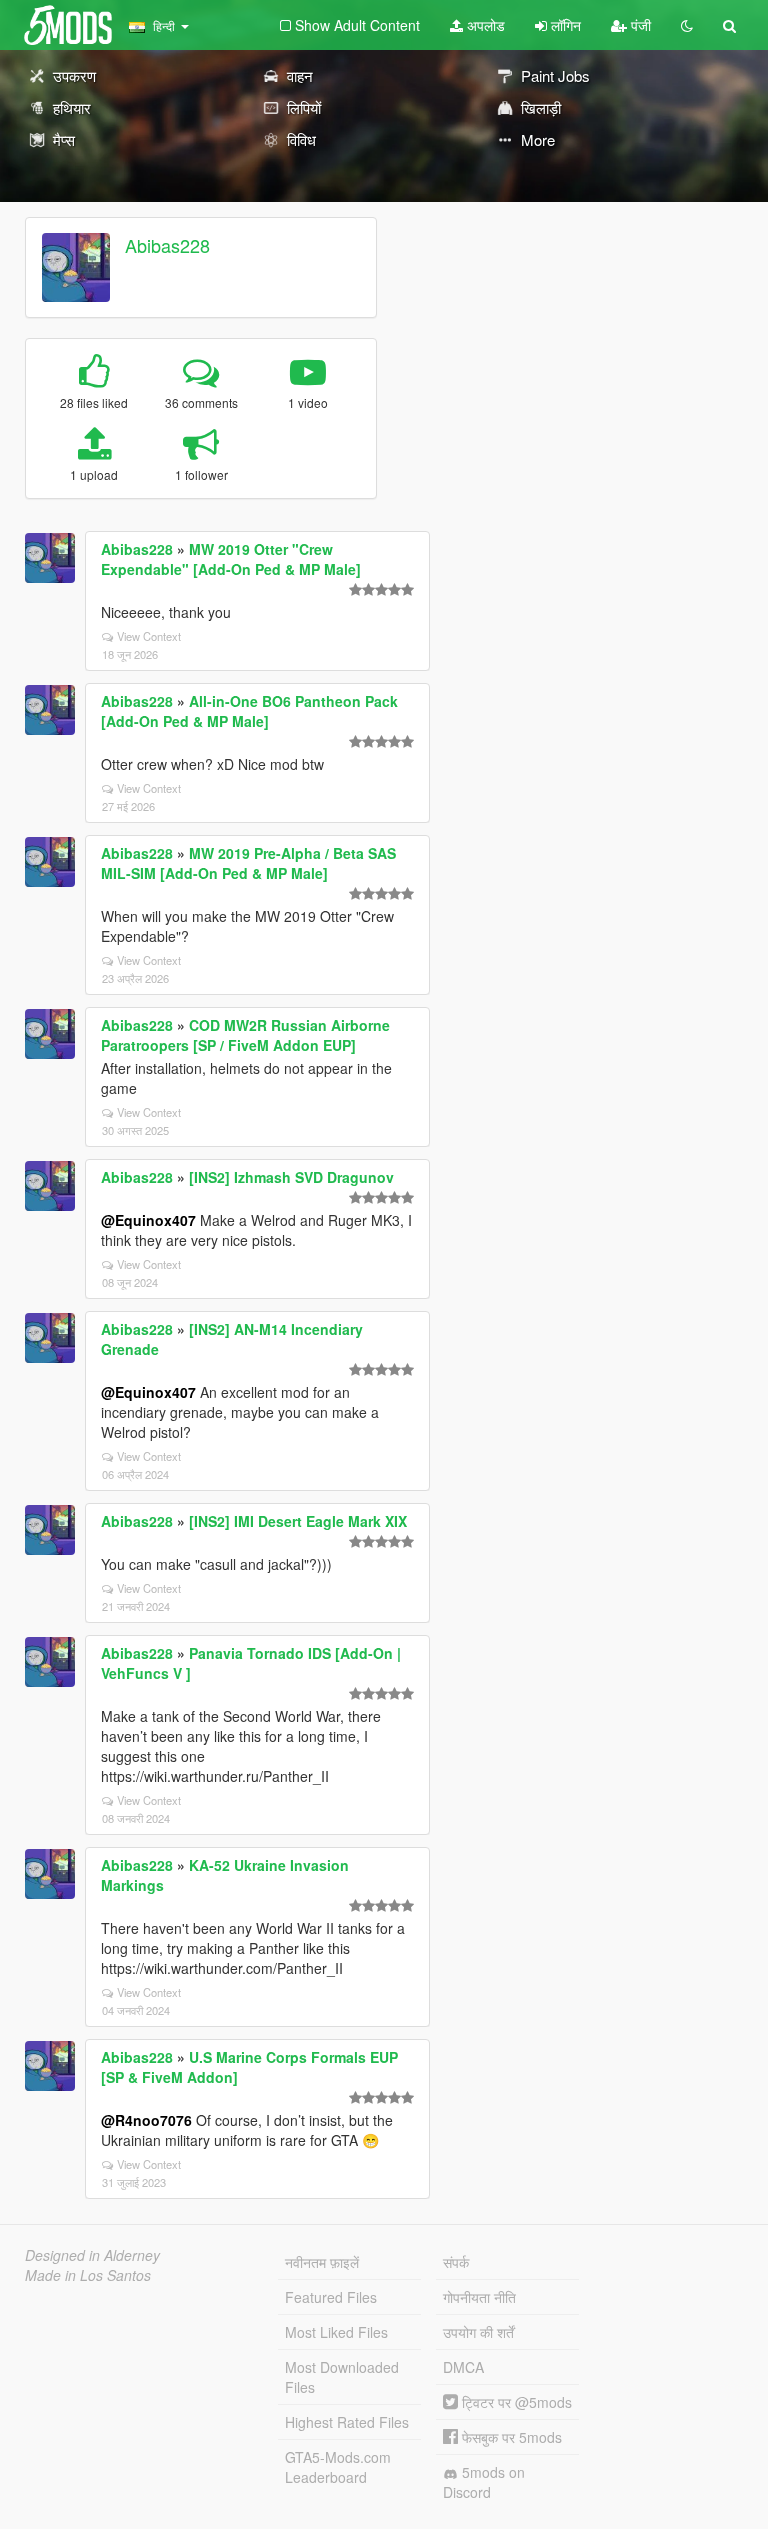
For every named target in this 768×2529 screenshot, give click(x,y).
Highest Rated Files (347, 2422)
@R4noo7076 (146, 2120)
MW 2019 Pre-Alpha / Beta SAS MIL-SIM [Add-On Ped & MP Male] (248, 863)
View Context (149, 636)
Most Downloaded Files (342, 2377)
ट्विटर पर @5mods (515, 2402)
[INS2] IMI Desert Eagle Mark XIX (298, 1521)
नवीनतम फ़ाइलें (322, 2262)
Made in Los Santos (88, 2275)
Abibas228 (167, 245)
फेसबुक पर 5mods (510, 2437)
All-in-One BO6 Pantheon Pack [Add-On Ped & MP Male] (249, 711)
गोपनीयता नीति (479, 2297)
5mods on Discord (484, 2482)
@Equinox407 (148, 1220)
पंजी (639, 25)
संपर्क (456, 2262)
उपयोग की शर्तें (478, 2332)
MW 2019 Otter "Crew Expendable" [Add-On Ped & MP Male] (231, 559)
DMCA (463, 2367)
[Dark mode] (687, 25)
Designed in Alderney (92, 2255)
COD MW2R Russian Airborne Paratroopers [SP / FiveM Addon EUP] (245, 1035)
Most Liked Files (336, 2332)
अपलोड (484, 25)
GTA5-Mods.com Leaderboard (338, 2467)
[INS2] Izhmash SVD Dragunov (291, 1177)
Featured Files (331, 2297)
